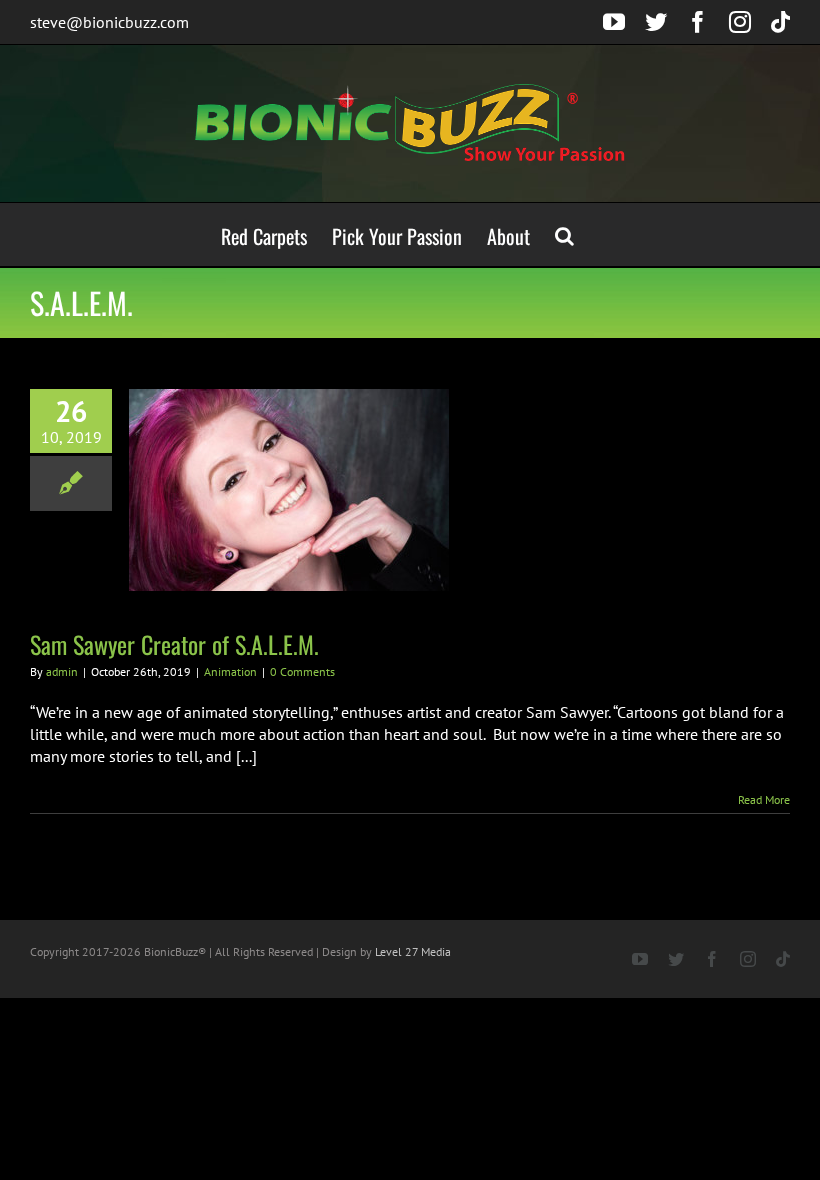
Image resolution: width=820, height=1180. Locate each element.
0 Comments (302, 671)
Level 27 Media (413, 951)
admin (62, 671)
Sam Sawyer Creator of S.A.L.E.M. (174, 644)
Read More (764, 799)
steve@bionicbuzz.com (109, 22)
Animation (230, 671)
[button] (564, 234)
